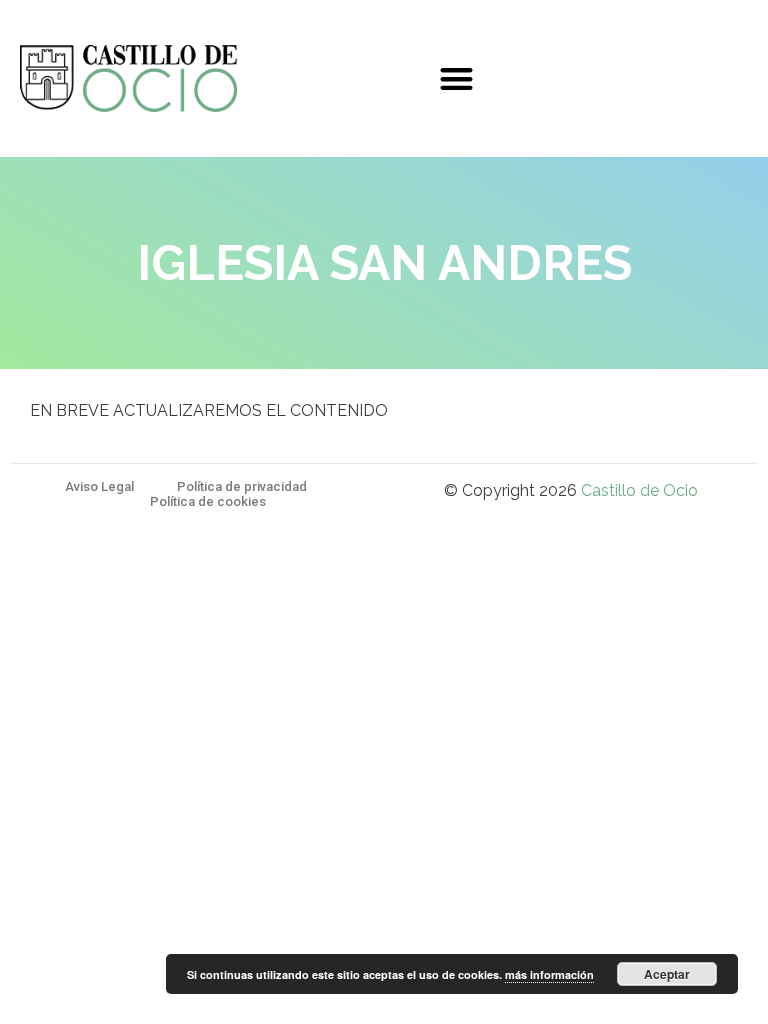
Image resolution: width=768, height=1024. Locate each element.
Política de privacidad (242, 486)
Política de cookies (208, 501)
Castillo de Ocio (639, 490)
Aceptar (667, 974)
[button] (456, 78)
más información (549, 974)
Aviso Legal (99, 486)
